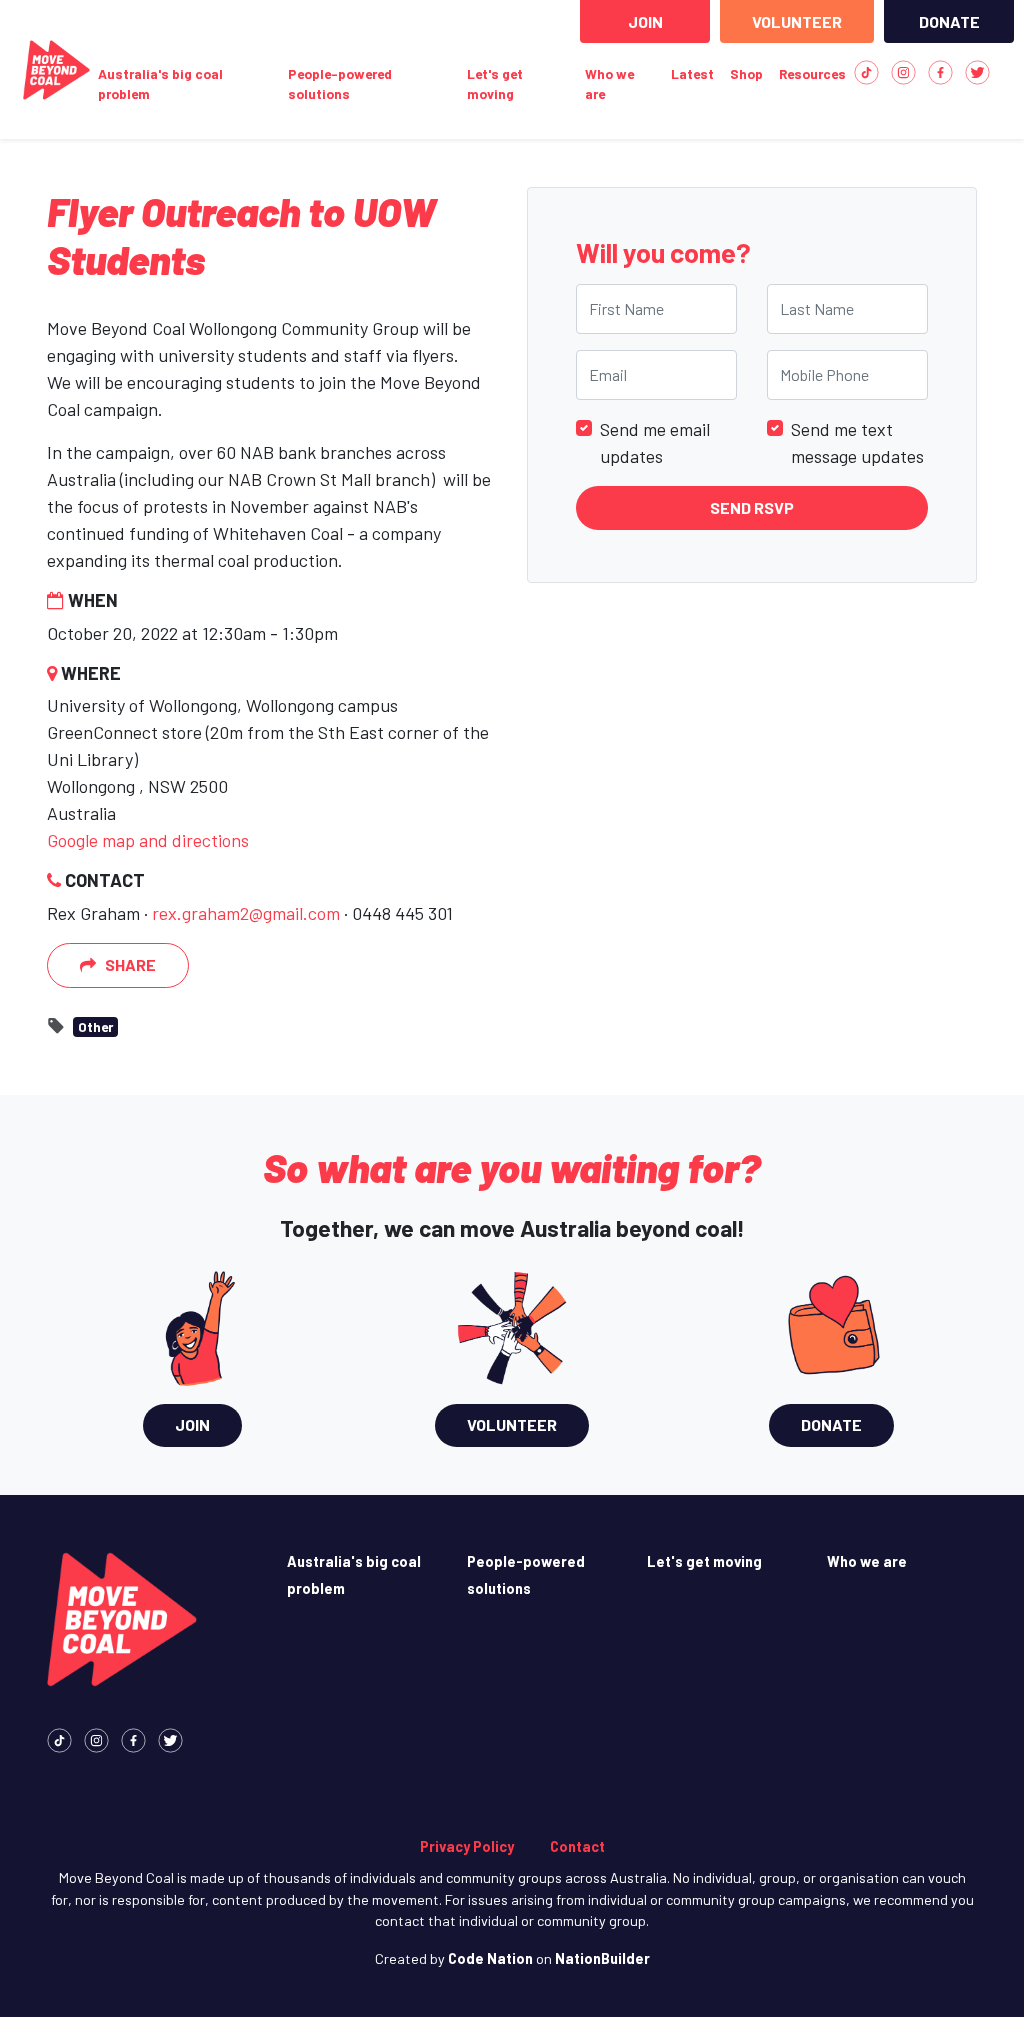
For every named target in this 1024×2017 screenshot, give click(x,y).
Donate (949, 21)
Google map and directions (148, 840)
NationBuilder (602, 1958)
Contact (577, 1846)
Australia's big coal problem (160, 83)
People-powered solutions (340, 83)
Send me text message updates (857, 442)
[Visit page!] (866, 70)
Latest (692, 73)
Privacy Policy (467, 1846)
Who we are (609, 83)
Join (645, 21)
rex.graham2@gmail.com (246, 913)
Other (95, 1026)
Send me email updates (655, 442)
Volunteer (797, 21)
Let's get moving (495, 83)
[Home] (56, 70)
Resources (812, 73)
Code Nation (490, 1958)
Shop (746, 73)
